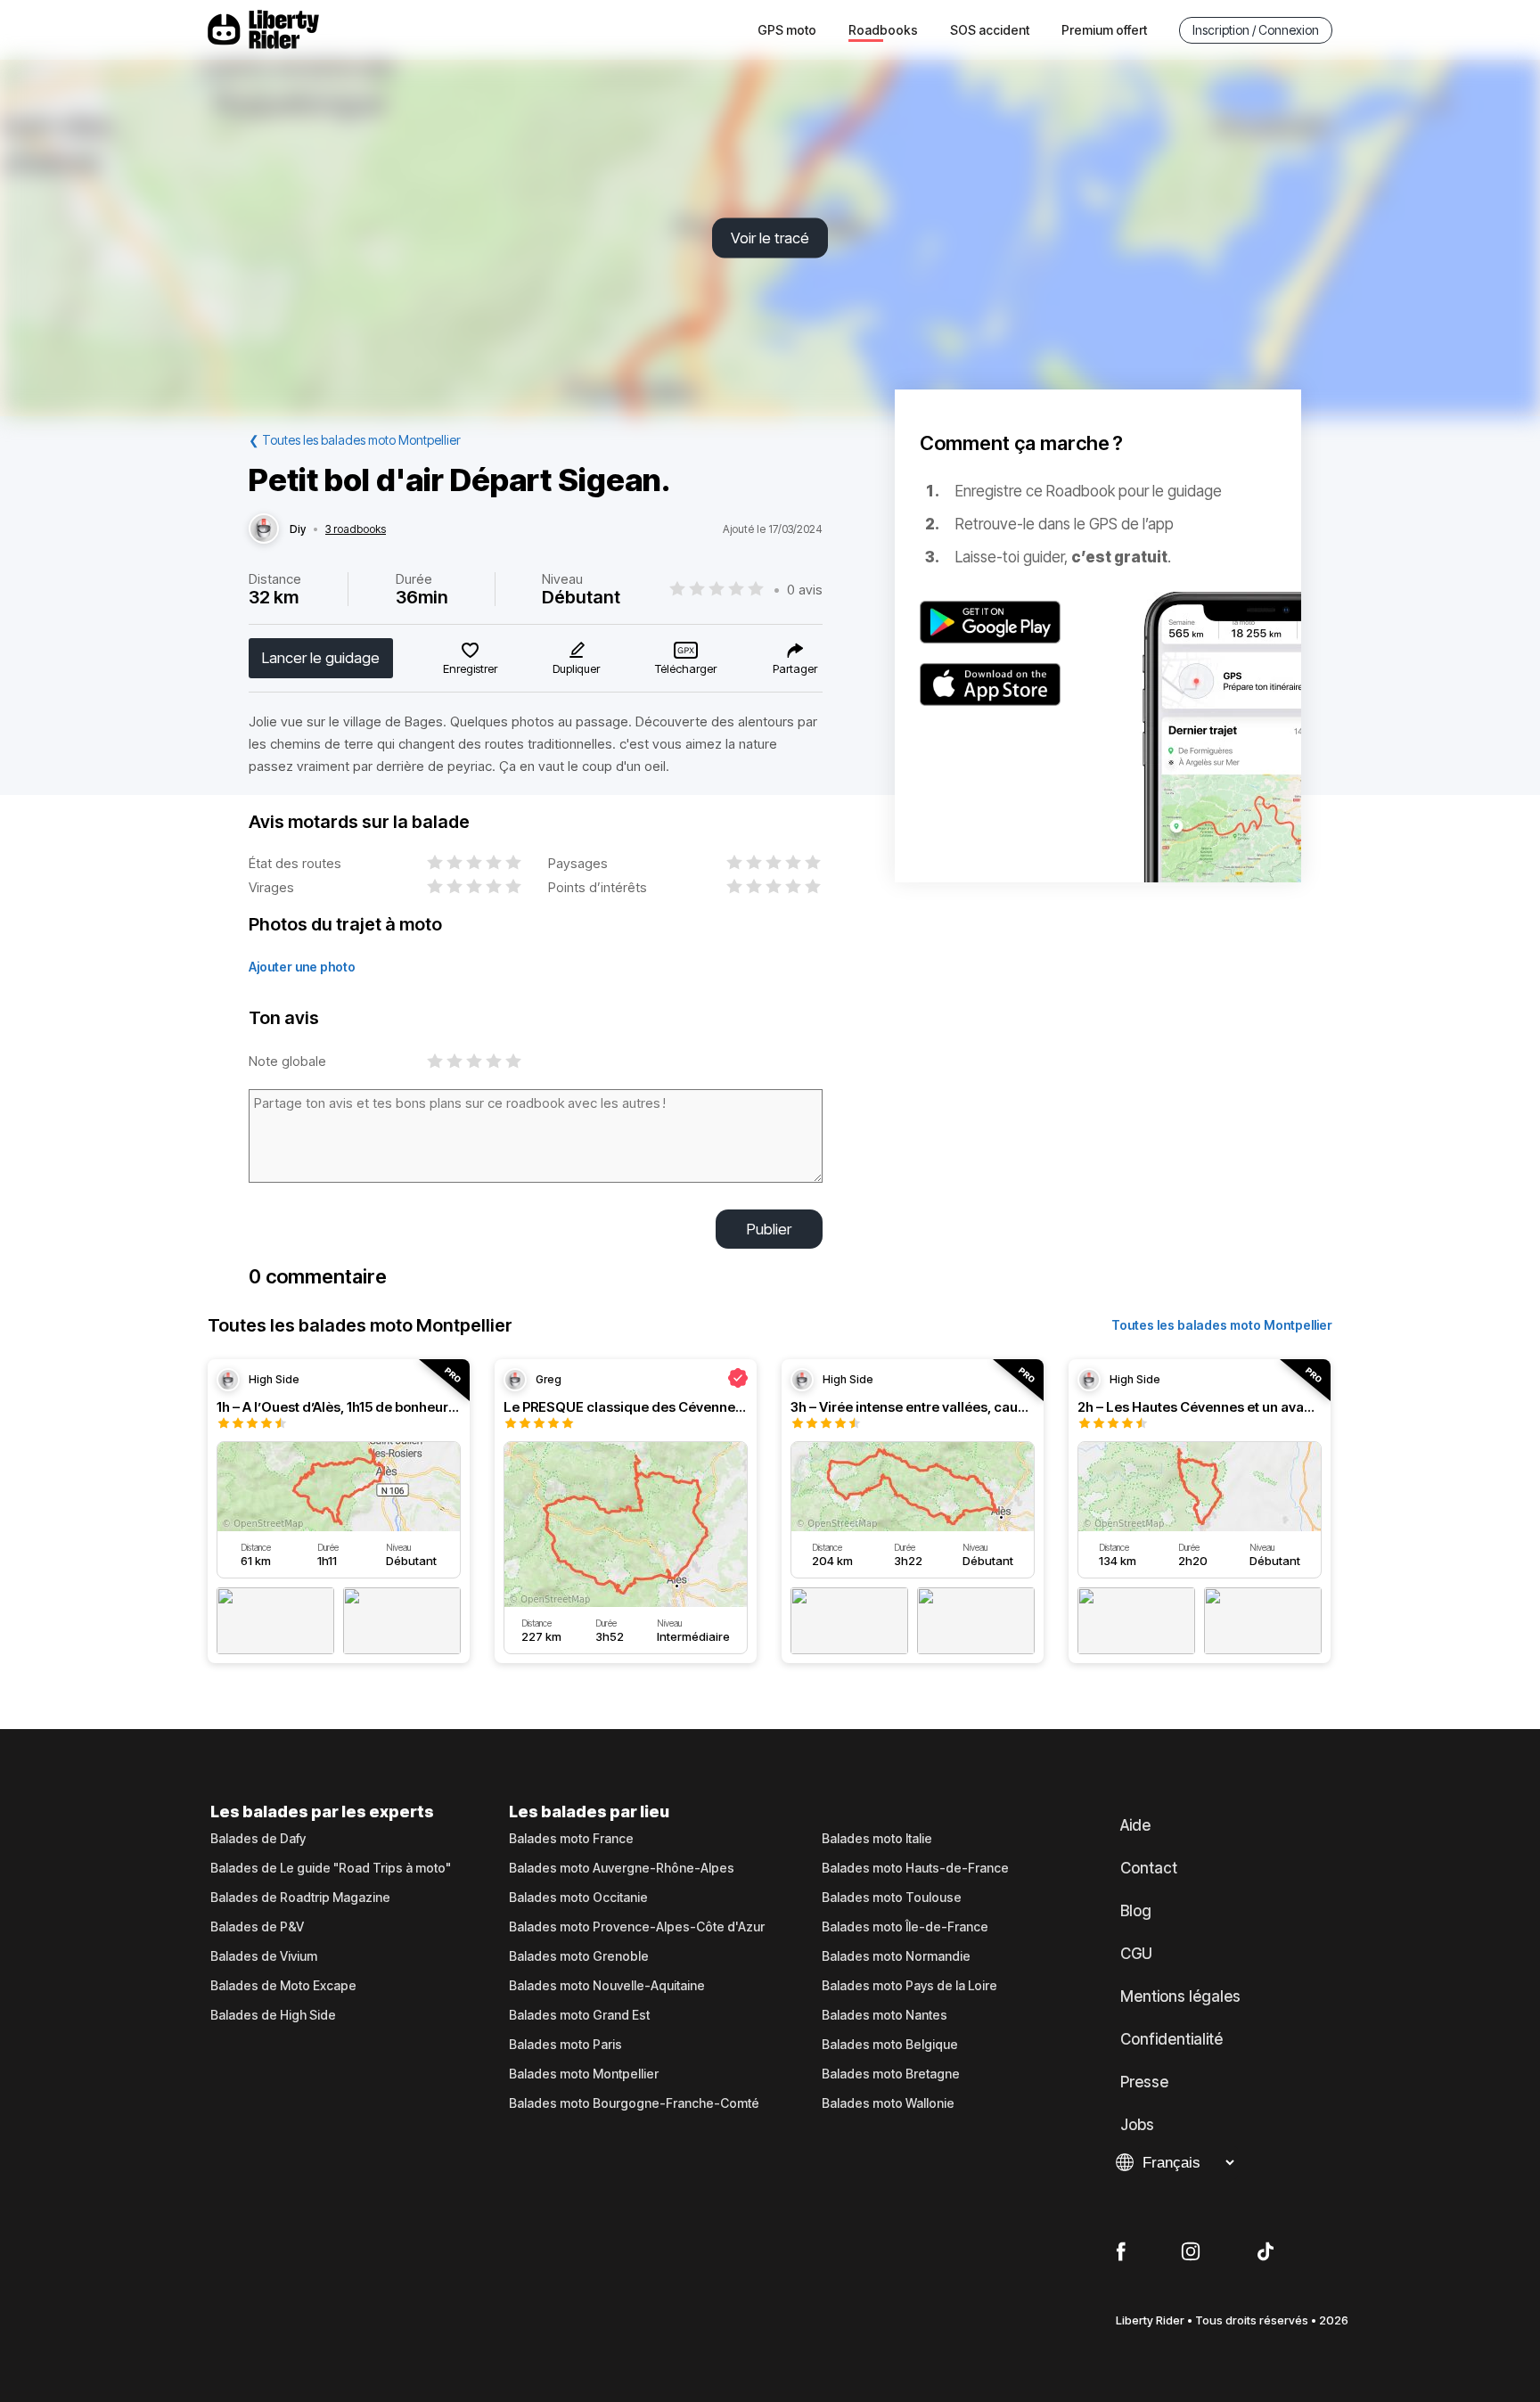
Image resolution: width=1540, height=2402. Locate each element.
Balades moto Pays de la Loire (909, 1986)
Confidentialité (1171, 2039)
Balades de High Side (273, 2015)
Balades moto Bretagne (891, 2074)
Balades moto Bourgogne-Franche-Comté (634, 2103)
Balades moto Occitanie (578, 1898)
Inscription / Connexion (1256, 30)
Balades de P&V (257, 1927)
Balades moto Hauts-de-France (915, 1868)
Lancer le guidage (321, 658)
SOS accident (990, 30)
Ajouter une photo (302, 967)
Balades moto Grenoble (579, 1956)
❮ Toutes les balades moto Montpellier (355, 440)
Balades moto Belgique (890, 2045)
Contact (1149, 1868)
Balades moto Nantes (885, 2015)
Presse (1144, 2082)
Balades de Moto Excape (283, 1986)
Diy (298, 529)
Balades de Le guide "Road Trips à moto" (331, 1868)
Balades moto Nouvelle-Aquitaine (607, 1986)
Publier (769, 1229)
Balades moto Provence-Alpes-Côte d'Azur (637, 1927)
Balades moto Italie (877, 1839)
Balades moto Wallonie (888, 2103)
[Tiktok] (1266, 2252)
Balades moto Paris (565, 2045)
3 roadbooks (356, 529)
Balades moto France (571, 1839)
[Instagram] (1191, 2252)
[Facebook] (1121, 2252)
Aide (1135, 1825)
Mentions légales (1180, 1996)
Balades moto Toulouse (892, 1898)
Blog (1136, 1911)
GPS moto (787, 30)
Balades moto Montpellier (584, 2074)
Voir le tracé (770, 238)
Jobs (1137, 2125)
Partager (795, 668)
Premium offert (1104, 30)
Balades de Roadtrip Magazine (300, 1898)
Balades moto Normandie (896, 1956)
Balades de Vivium (264, 1956)
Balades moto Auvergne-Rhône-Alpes (622, 1868)
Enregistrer (470, 668)
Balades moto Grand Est (579, 2015)
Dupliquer (576, 668)
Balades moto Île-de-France (905, 1927)
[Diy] (264, 529)
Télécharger (686, 668)
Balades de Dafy (258, 1839)
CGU (1136, 1954)
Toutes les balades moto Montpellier (1222, 1325)
